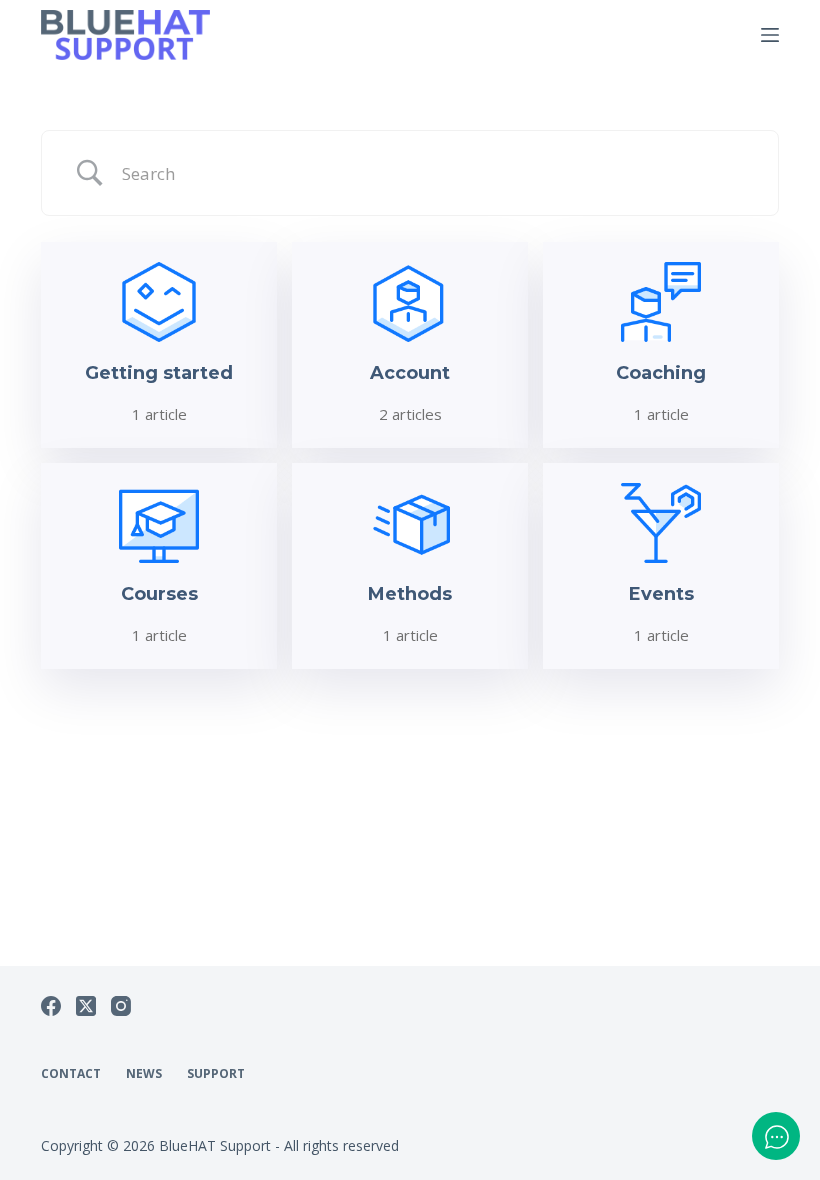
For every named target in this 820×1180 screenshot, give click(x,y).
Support (216, 1074)
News (144, 1074)
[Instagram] (121, 1006)
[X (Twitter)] (86, 1006)
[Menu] (770, 35)
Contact (71, 1074)
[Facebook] (51, 1006)
